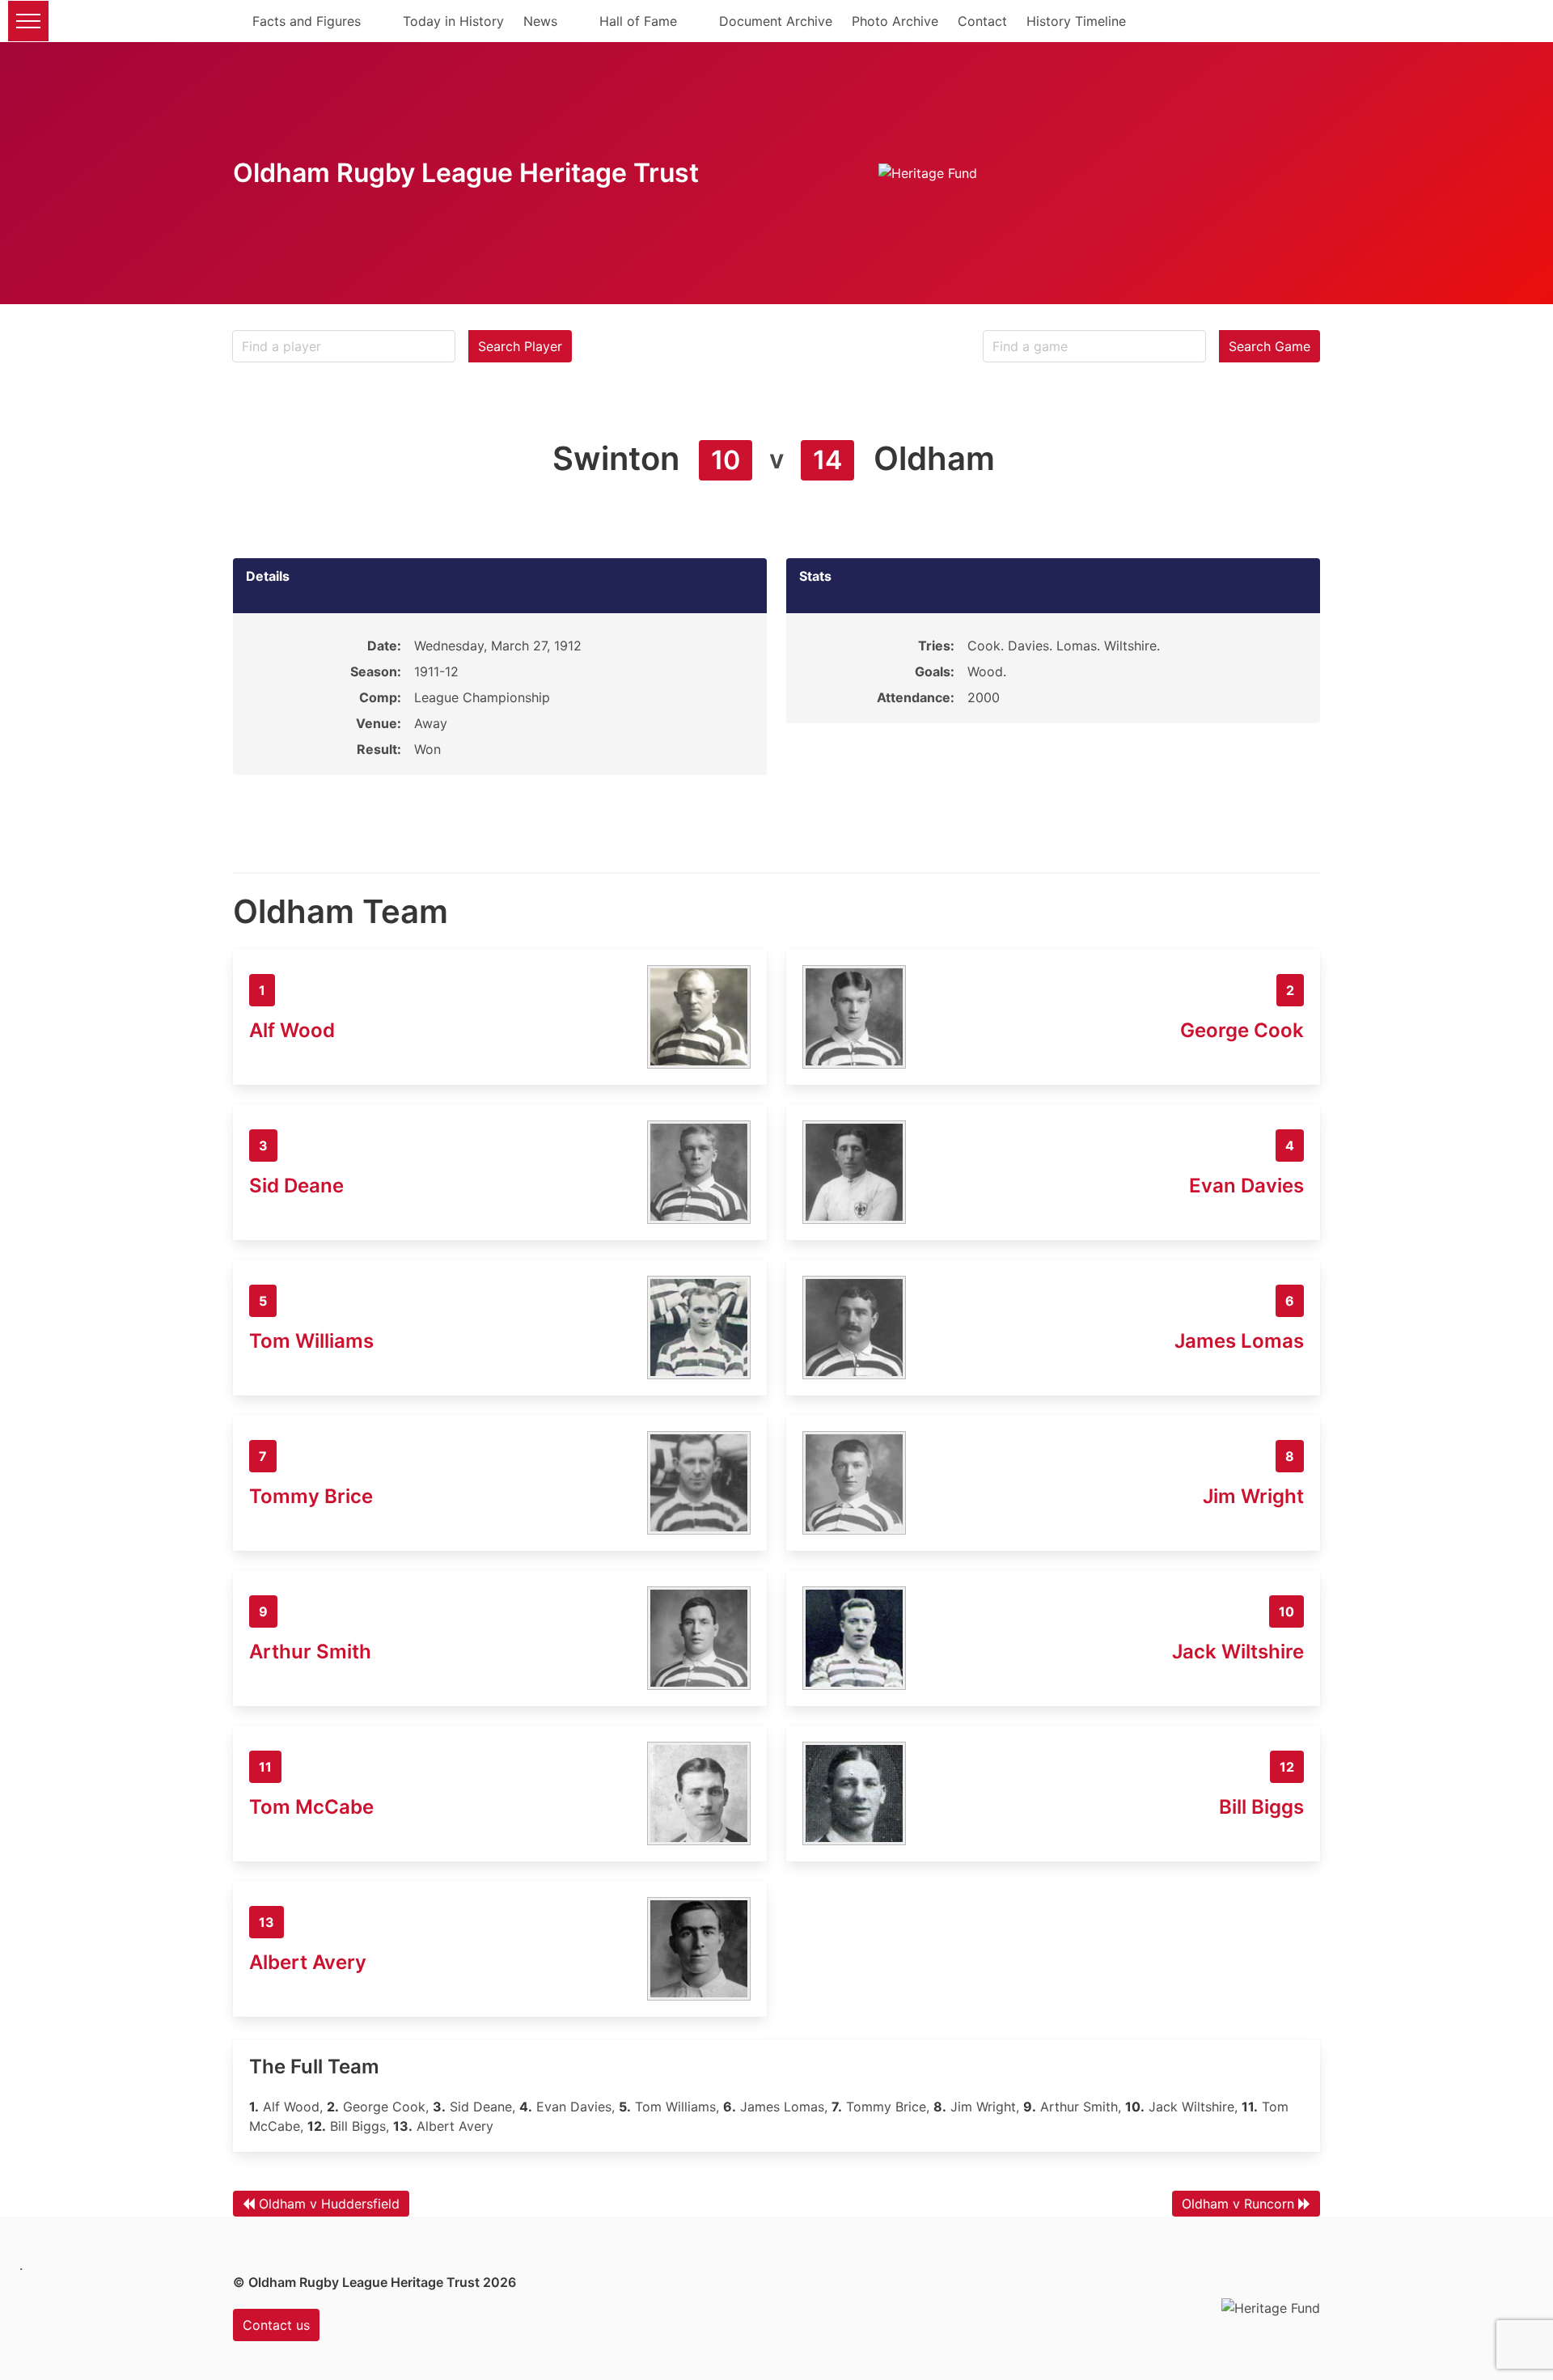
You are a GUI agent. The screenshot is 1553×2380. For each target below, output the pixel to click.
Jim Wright (1253, 1496)
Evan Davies (1246, 1186)
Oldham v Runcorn (1238, 2204)
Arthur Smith (310, 1652)
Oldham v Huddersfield (329, 2204)
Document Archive (776, 21)
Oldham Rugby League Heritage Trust (466, 173)
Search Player (520, 346)
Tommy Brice (311, 1496)
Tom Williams (311, 1341)
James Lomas (1239, 1341)
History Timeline (1076, 21)
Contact (982, 21)
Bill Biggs (1261, 1807)
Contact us (276, 2325)
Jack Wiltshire (1238, 1652)
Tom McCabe (311, 1807)
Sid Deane (296, 1186)
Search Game (1269, 346)
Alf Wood (292, 1030)
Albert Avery (308, 1962)
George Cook (1242, 1030)
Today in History (453, 21)
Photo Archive (895, 21)
